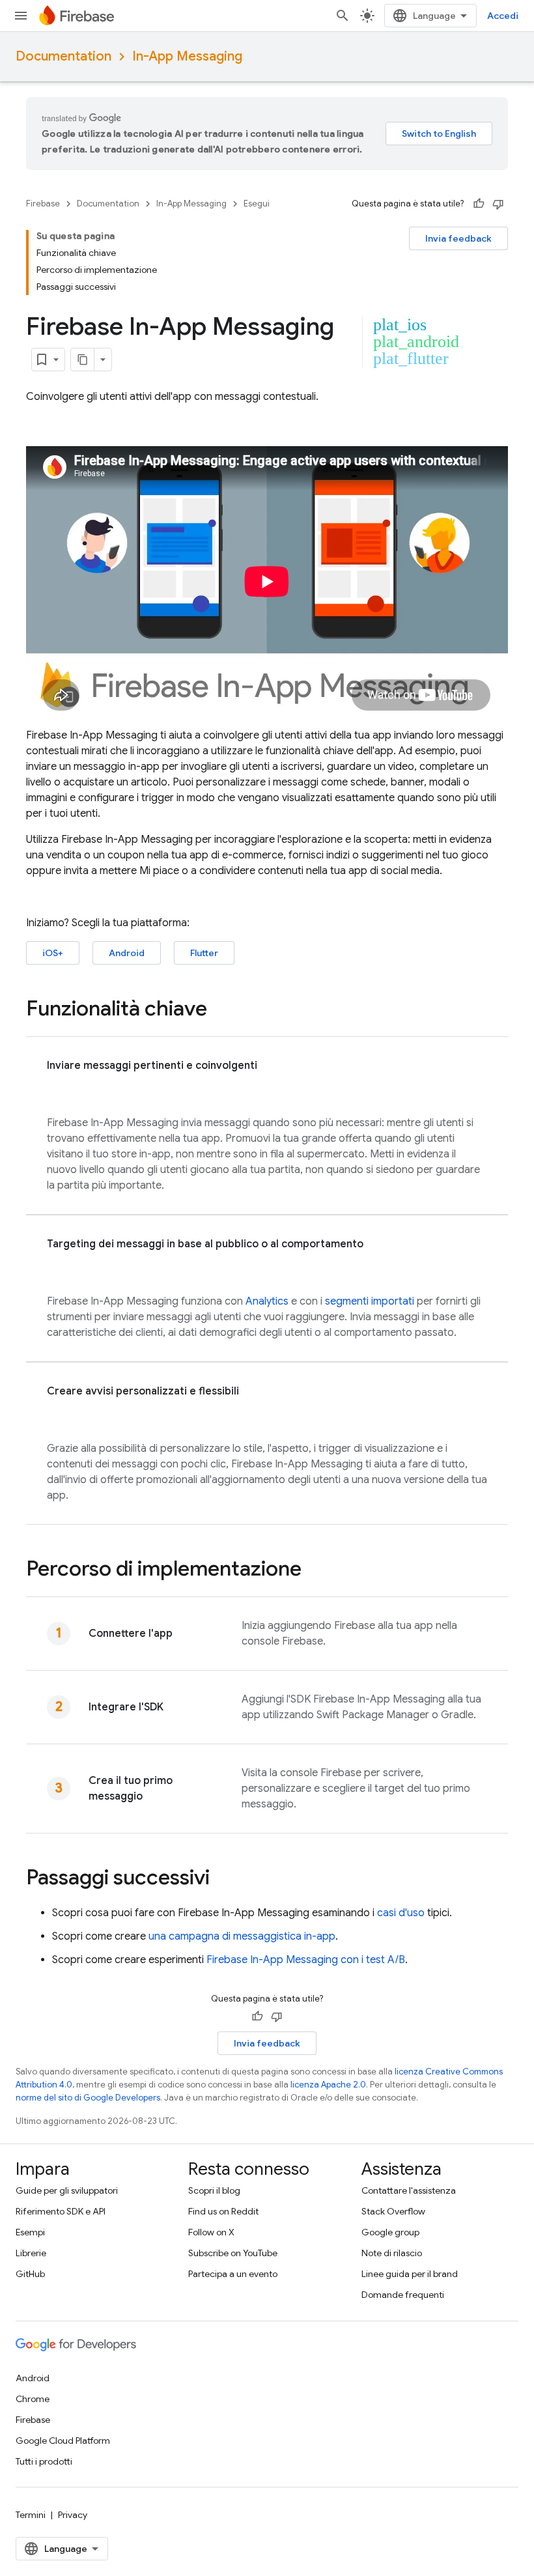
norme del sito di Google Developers (88, 2098)
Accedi (503, 16)
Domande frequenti (403, 2295)
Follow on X (211, 2232)
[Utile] (479, 204)
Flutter (204, 953)
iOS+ (53, 953)
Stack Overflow (393, 2211)
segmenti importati (370, 1301)
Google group (390, 2232)
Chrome (33, 2399)
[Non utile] (498, 204)
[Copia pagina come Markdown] (83, 360)
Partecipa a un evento (233, 2274)
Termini (31, 2515)
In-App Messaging (187, 56)
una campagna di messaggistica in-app (242, 1936)
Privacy (73, 2515)
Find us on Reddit (223, 2211)
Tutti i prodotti (44, 2461)
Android (127, 953)
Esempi (30, 2232)
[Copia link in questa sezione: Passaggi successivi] (223, 1879)
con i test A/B (306, 1960)
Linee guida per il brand (410, 2274)
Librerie (31, 2253)
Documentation (63, 56)
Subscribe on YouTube (233, 2253)
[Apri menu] (21, 16)
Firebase (43, 204)
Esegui (257, 204)
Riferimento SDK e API (61, 2211)
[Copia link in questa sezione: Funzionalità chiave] (220, 1010)
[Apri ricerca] (343, 16)
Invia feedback (458, 238)
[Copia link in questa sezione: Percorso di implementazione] (315, 1570)
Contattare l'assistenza (409, 2190)
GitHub (30, 2274)
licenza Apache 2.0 (328, 2085)
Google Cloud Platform (63, 2441)
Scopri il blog (214, 2190)
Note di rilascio (392, 2253)
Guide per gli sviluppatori (67, 2190)
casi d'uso (401, 1913)
